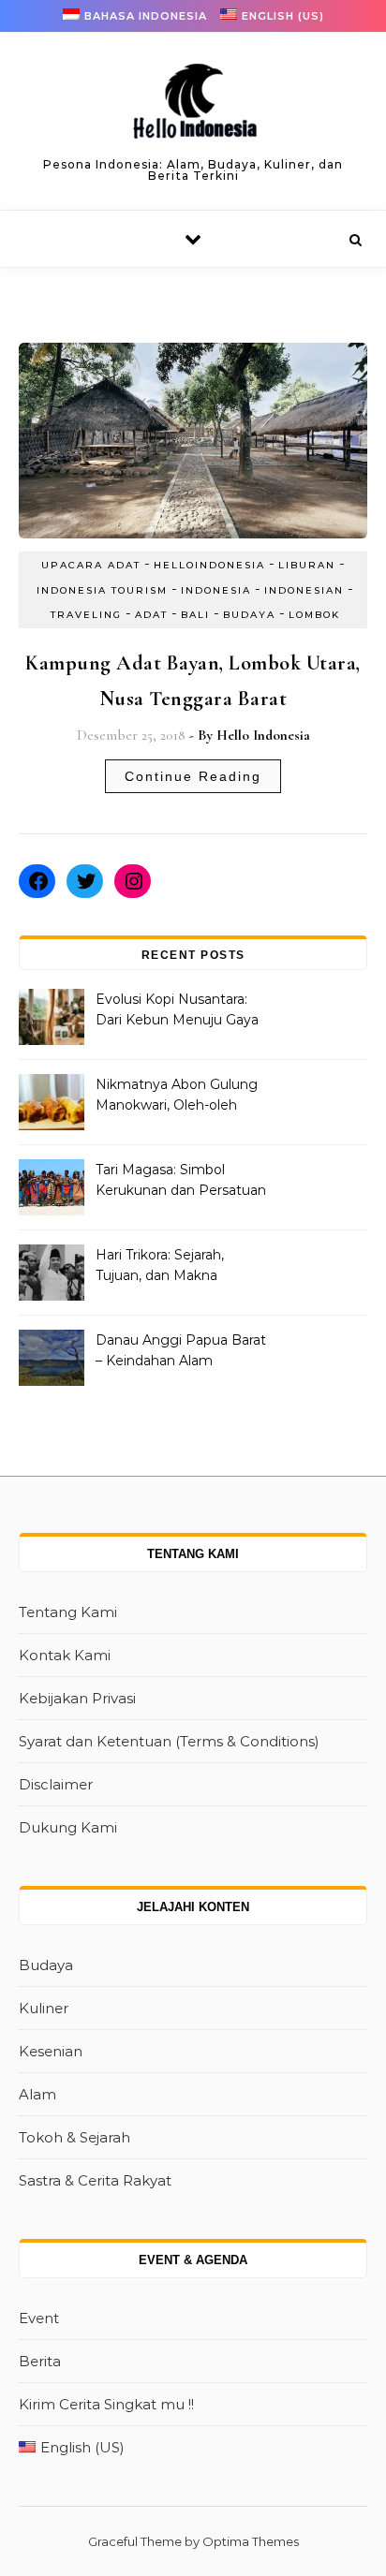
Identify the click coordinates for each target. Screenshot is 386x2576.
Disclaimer (56, 1784)
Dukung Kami (68, 1827)
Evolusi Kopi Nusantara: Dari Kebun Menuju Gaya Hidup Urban (177, 1011)
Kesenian (51, 2051)
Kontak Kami (65, 1655)
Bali (195, 615)
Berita (40, 2361)
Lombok (314, 615)
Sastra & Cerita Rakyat (95, 2180)
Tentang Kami (68, 1612)
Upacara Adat (91, 565)
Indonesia (216, 590)
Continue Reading (193, 776)
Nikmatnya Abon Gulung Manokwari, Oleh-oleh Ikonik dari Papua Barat (177, 1097)
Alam (37, 2094)
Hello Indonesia (263, 735)
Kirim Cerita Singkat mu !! (106, 2404)
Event (39, 2318)
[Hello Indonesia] (193, 108)
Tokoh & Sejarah (74, 2137)
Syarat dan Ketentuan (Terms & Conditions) (169, 1741)
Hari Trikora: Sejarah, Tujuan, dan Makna (160, 1265)
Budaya (249, 615)
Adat (151, 615)
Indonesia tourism (102, 590)
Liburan (307, 565)
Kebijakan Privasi (77, 1698)
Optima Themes (251, 2541)
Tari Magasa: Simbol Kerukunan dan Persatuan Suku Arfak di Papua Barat (181, 1182)
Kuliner (44, 2008)
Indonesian (304, 590)
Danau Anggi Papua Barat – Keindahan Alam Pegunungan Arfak (181, 1352)
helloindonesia (209, 565)
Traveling (86, 615)
